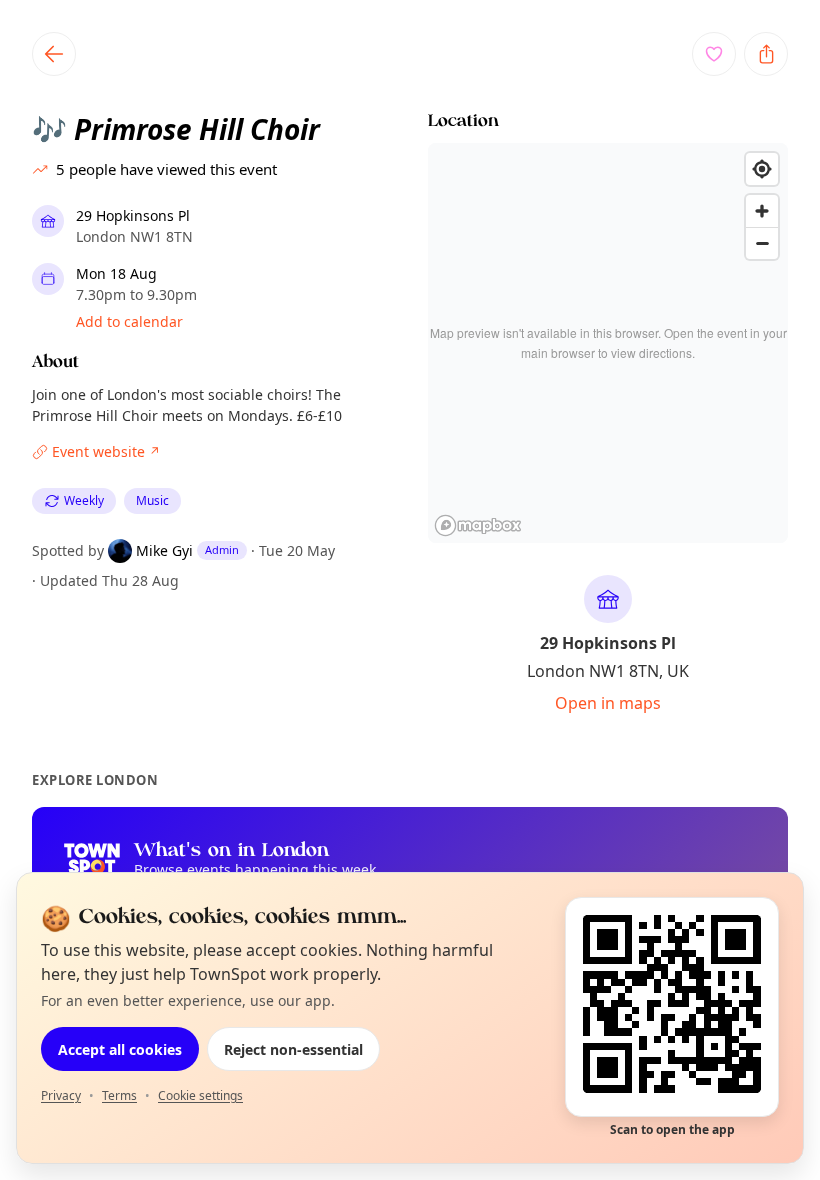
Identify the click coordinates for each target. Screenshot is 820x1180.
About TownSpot (599, 887)
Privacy (61, 1095)
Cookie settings (200, 1095)
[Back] (54, 54)
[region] (608, 343)
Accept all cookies (120, 1049)
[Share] (766, 54)
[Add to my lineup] (714, 54)
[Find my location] (762, 169)
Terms (119, 1095)
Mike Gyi (164, 550)
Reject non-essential (293, 1049)
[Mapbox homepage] (478, 525)
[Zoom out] (762, 243)
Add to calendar (129, 321)
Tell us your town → (228, 888)
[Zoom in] (762, 211)
